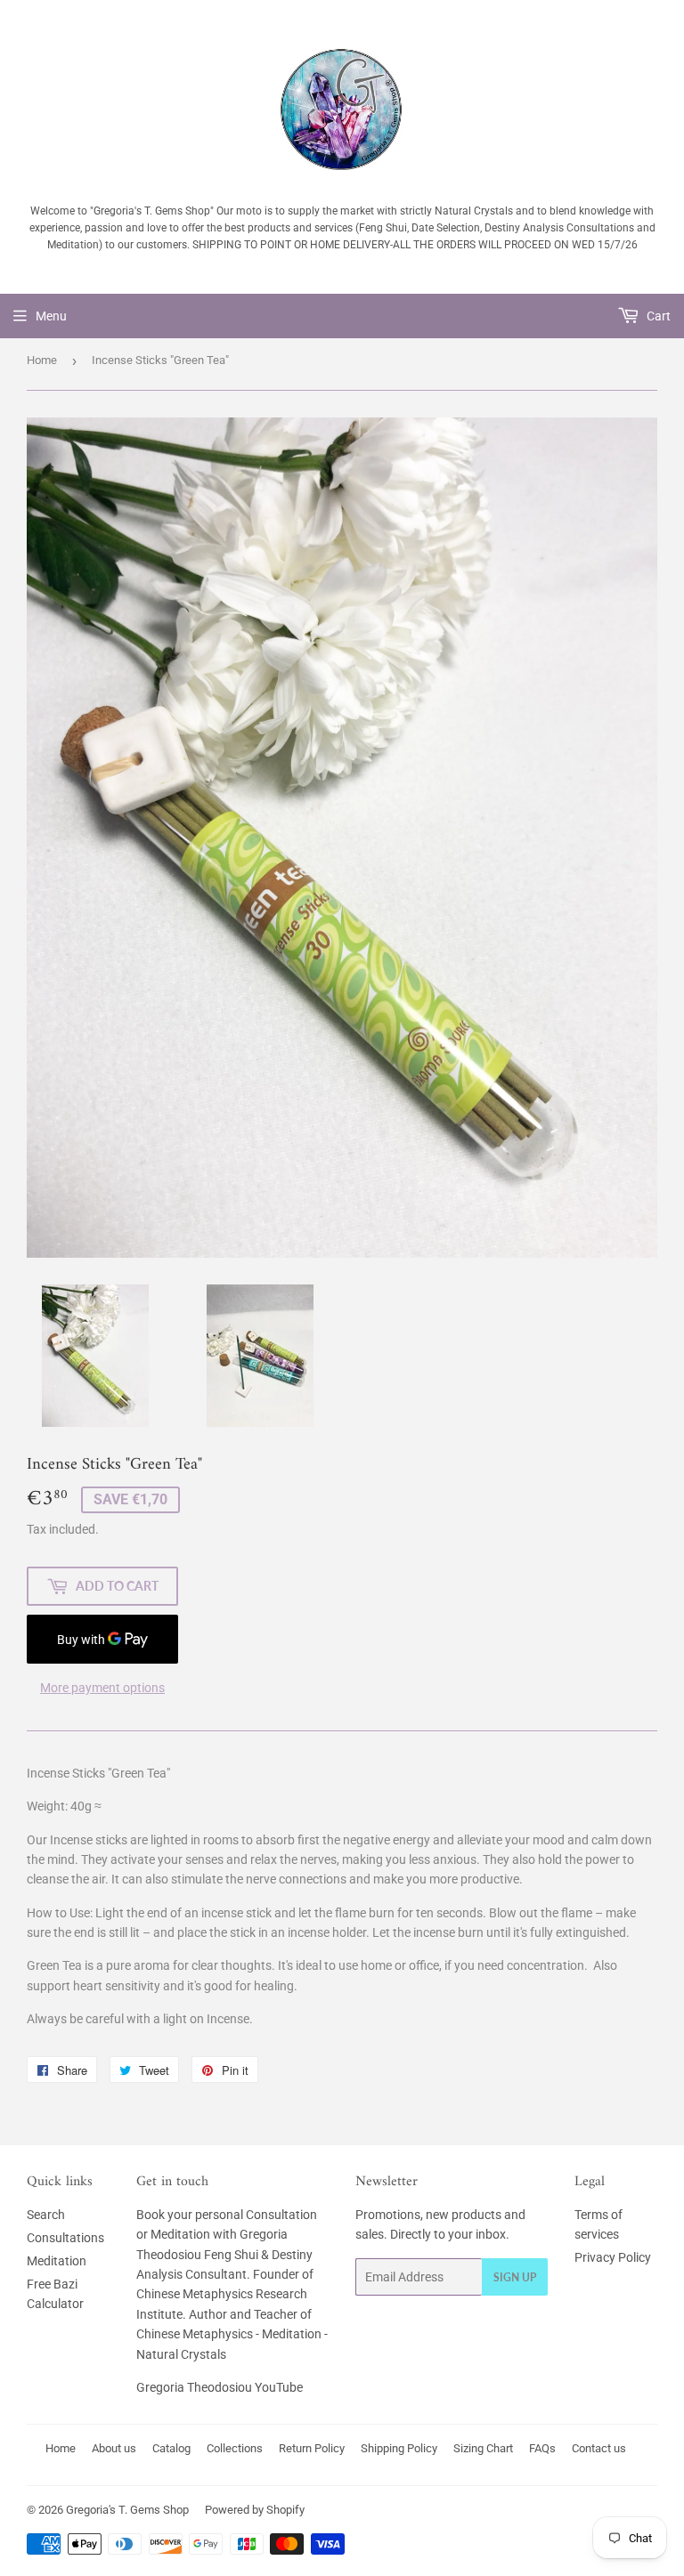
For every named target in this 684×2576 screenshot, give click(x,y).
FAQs (542, 2448)
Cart (657, 316)
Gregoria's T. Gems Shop (127, 2510)
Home (42, 360)
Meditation (57, 2261)
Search (46, 2215)
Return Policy (312, 2448)
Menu (51, 316)
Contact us (599, 2448)
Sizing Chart (483, 2448)
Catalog (171, 2448)
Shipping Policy (399, 2448)
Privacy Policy (613, 2257)
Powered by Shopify (255, 2510)
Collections (235, 2448)
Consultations (65, 2238)
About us (114, 2448)
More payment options (102, 1688)
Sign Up (515, 2277)
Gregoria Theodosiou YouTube (220, 2387)
